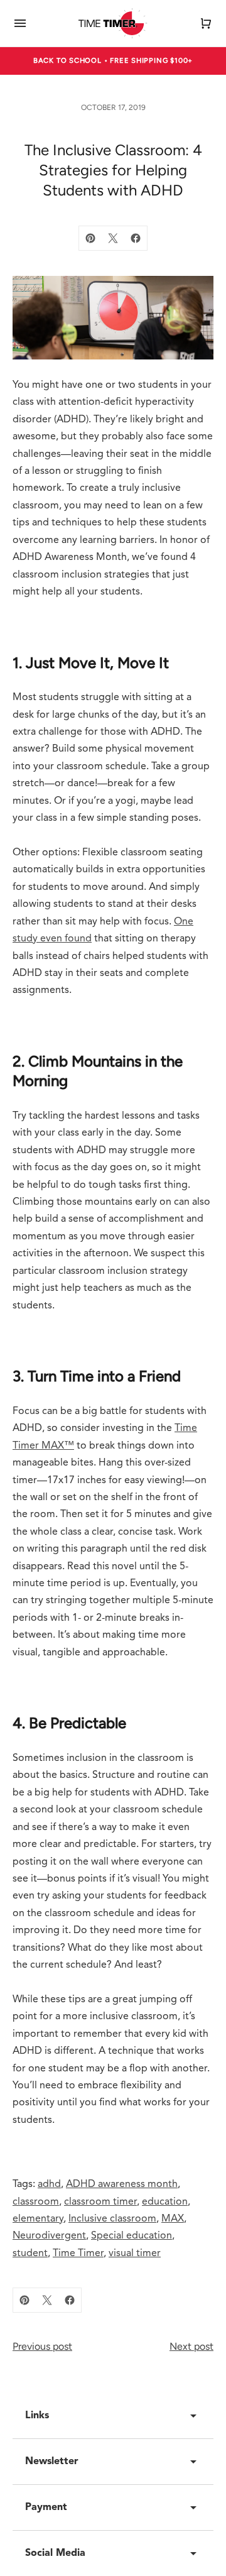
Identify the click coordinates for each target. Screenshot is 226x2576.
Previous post (42, 2346)
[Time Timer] (113, 23)
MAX (173, 2219)
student (30, 2254)
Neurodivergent (49, 2236)
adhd (49, 2184)
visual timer (135, 2254)
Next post (191, 2346)
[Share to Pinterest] (90, 238)
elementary (38, 2219)
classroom (36, 2202)
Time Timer (78, 2254)
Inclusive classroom (112, 2219)
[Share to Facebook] (136, 238)
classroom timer (100, 2202)
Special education (132, 2236)
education (165, 2202)
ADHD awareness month (122, 2184)
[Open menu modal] (20, 23)
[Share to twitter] (113, 238)
